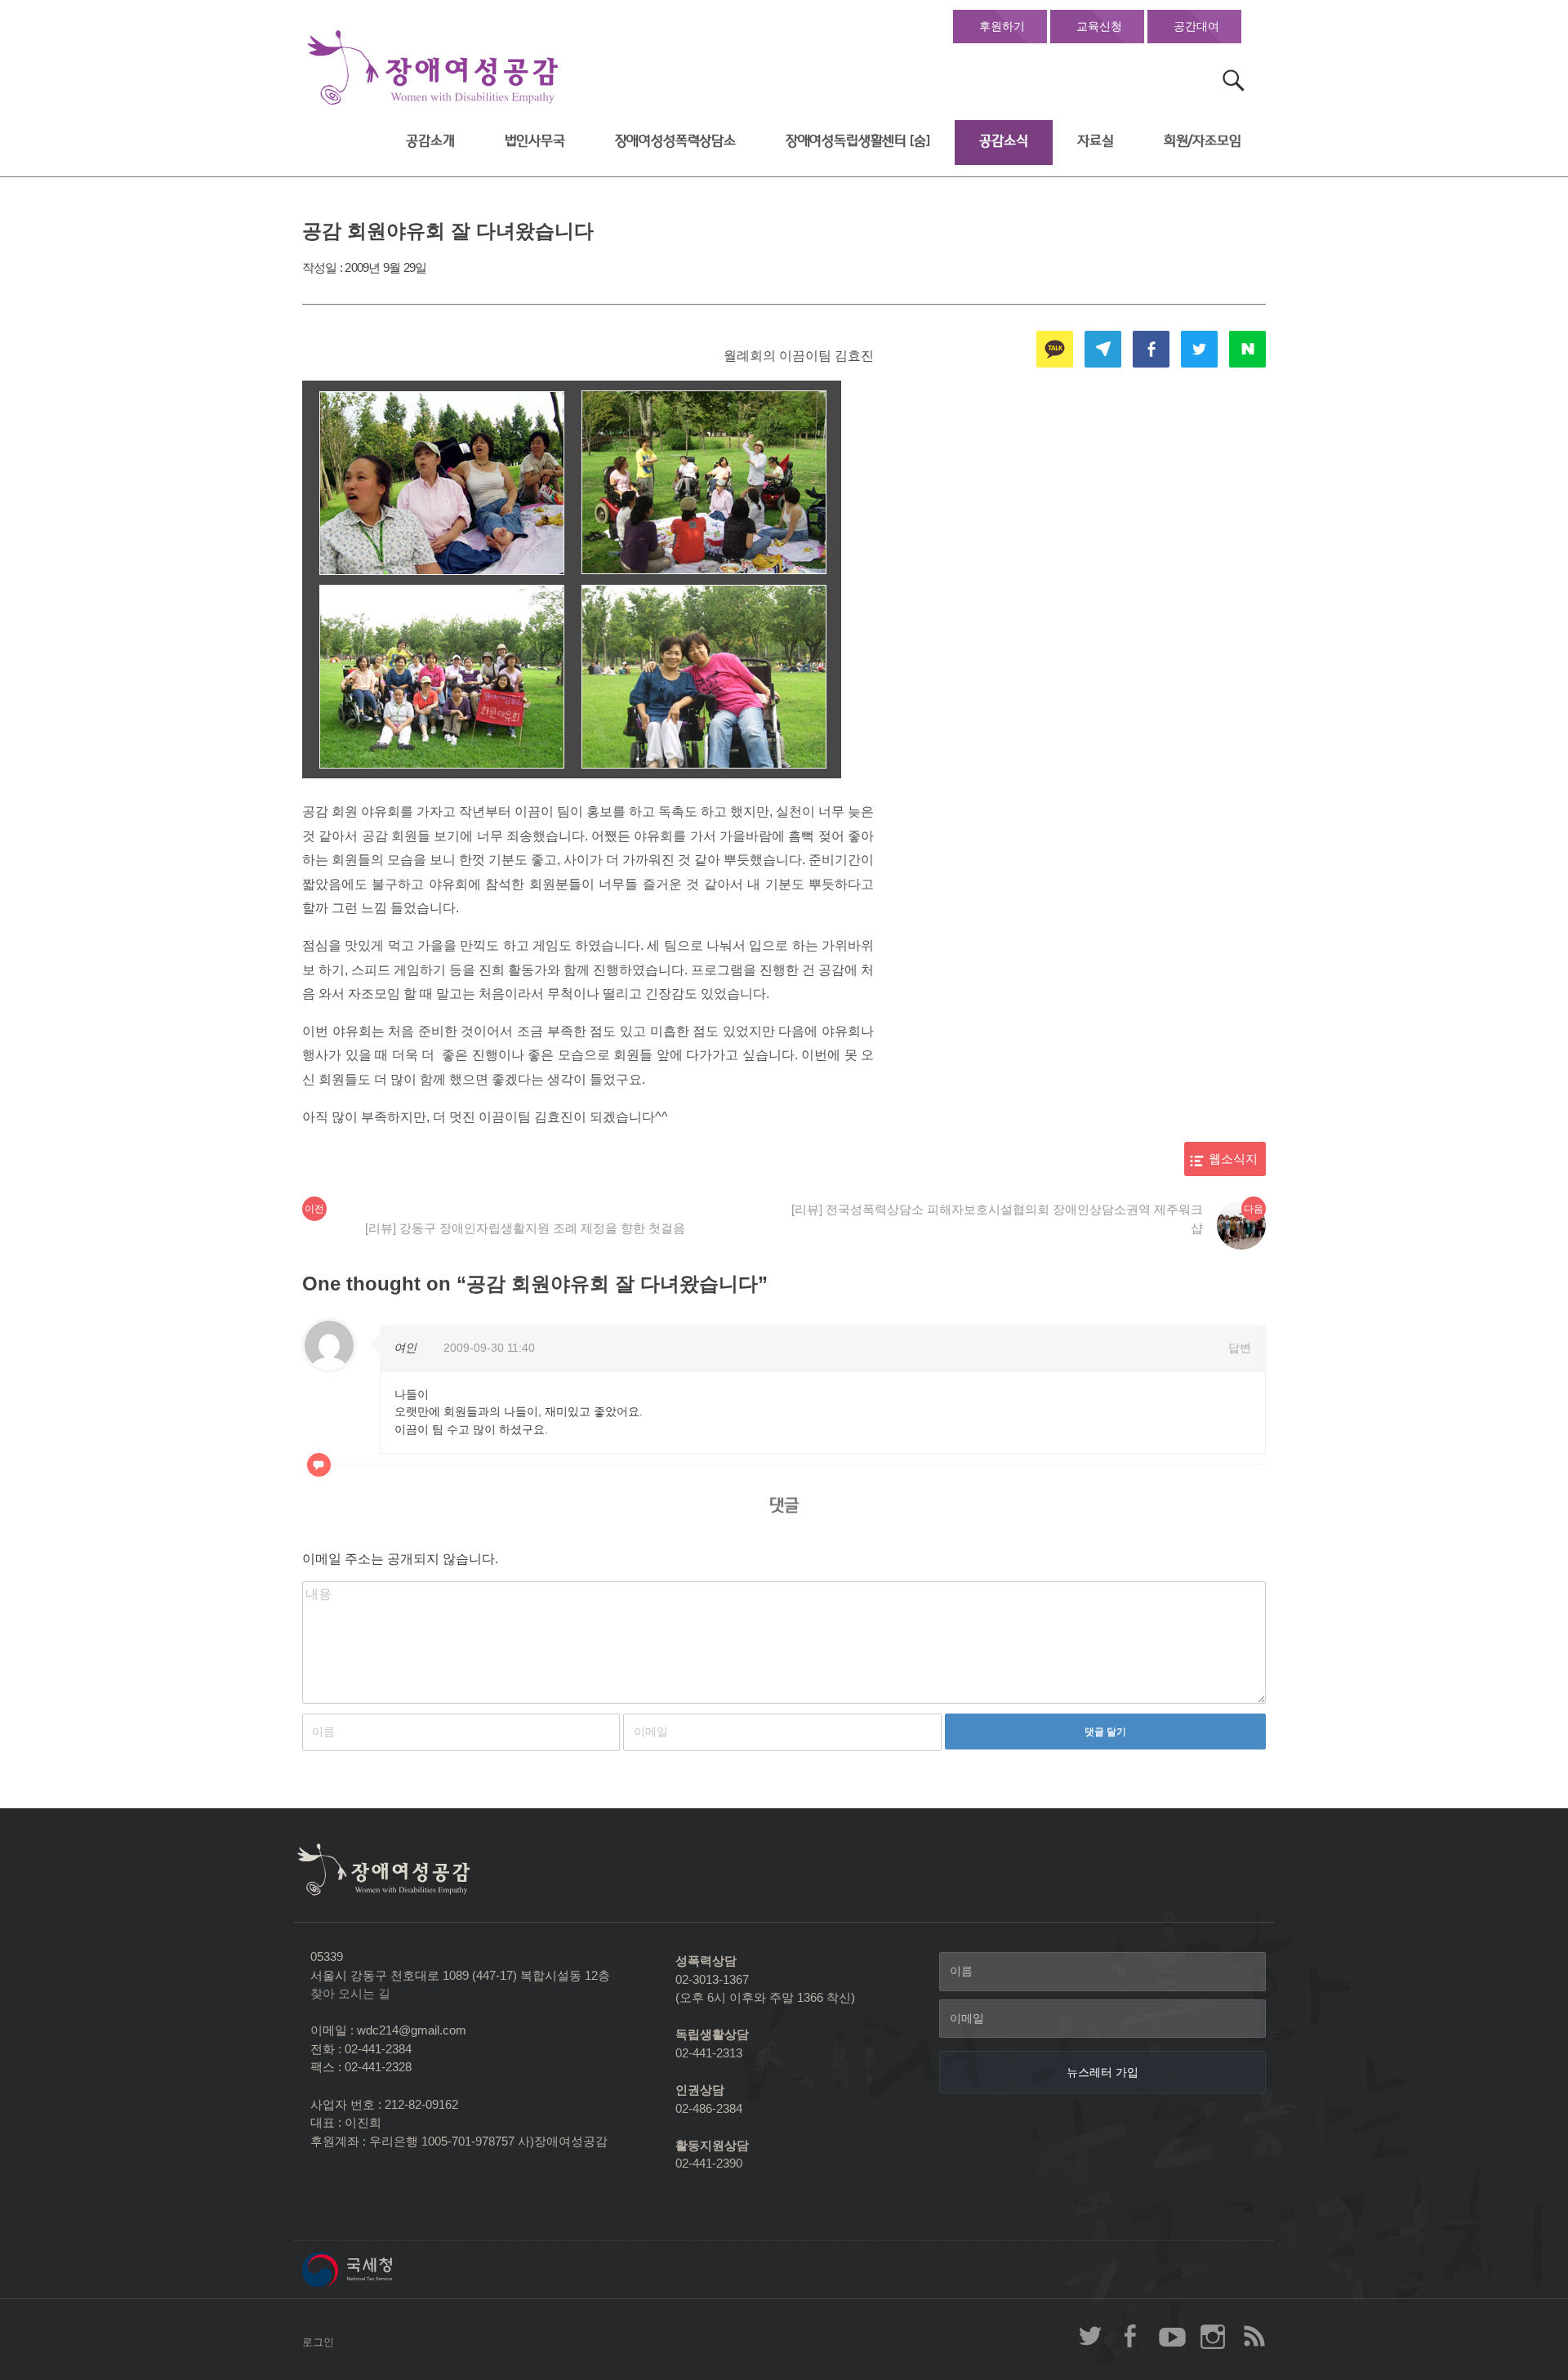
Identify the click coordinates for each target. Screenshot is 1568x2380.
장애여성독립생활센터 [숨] (858, 141)
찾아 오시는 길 (350, 1993)
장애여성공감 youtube (1172, 2336)
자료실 (1096, 141)
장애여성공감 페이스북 (1131, 2336)
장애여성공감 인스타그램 (1213, 2336)
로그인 (318, 2342)
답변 (1240, 1348)
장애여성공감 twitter (1090, 2336)
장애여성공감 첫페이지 (433, 68)
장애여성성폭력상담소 (675, 141)
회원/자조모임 (1203, 141)
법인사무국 (535, 141)
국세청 (384, 2270)
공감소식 (1003, 141)
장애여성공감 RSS (1254, 2336)
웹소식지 (1233, 1159)
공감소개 (430, 141)
